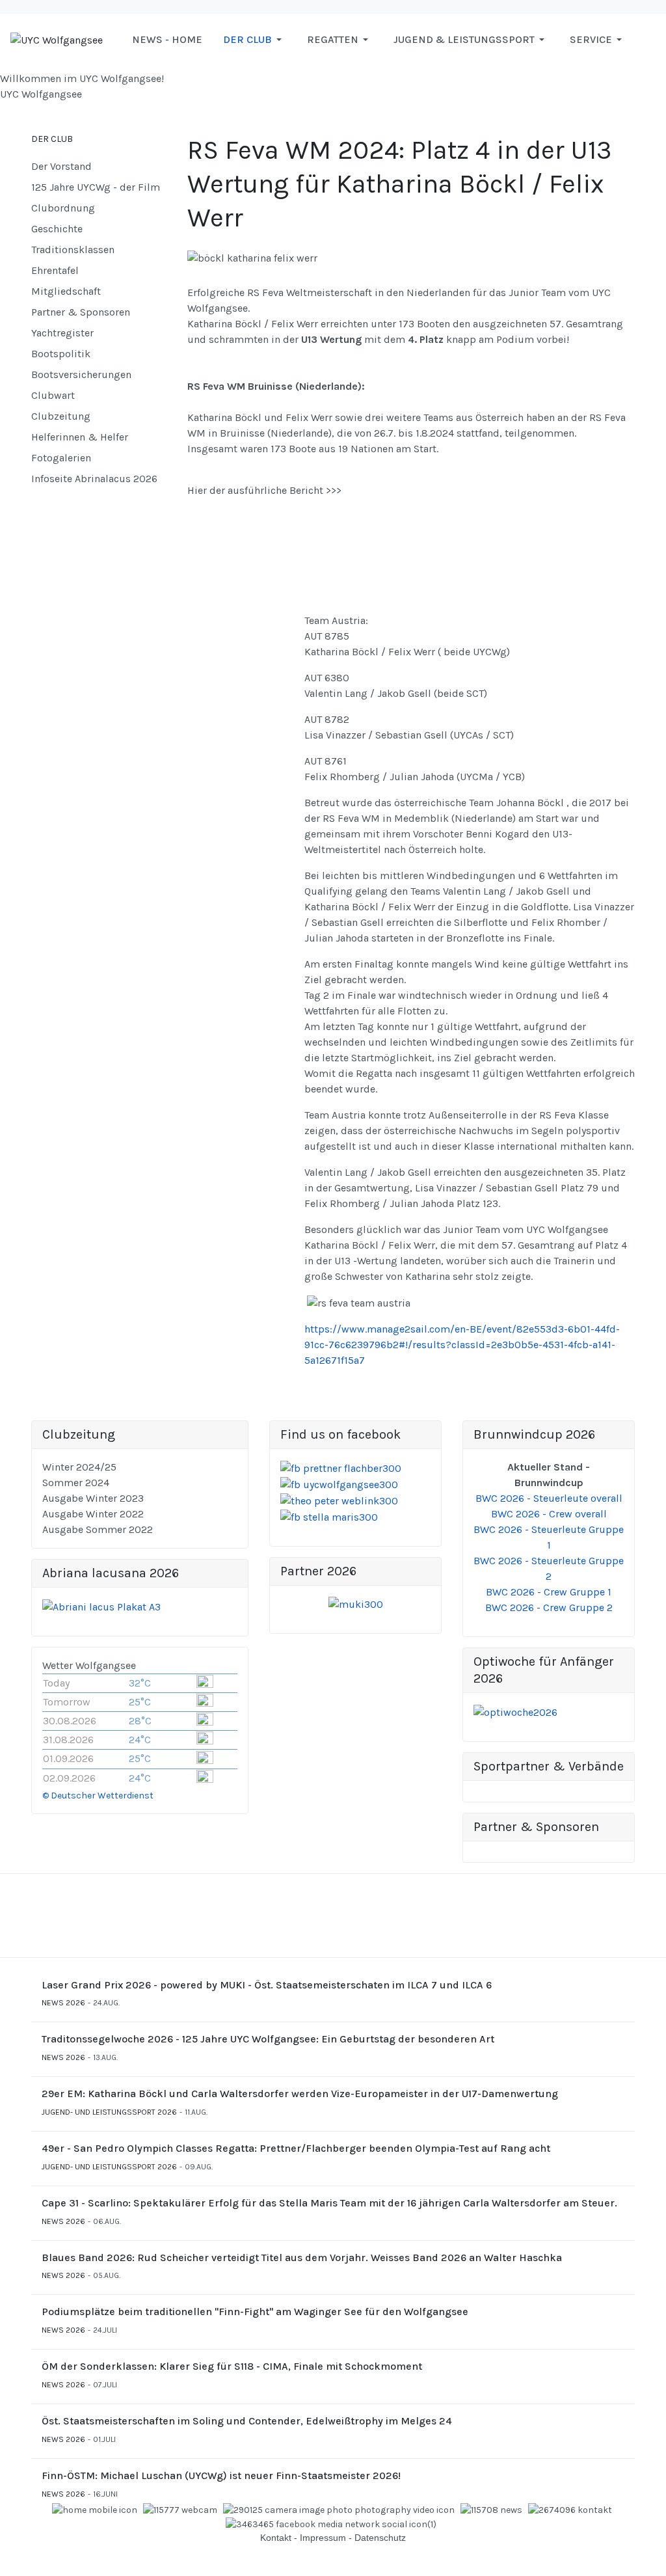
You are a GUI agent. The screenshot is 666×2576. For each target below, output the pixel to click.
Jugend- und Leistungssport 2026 (109, 2112)
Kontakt (276, 2538)
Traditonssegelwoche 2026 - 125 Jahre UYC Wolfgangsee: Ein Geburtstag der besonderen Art (268, 2039)
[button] (255, 40)
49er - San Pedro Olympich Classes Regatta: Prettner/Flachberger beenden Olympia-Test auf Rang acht (296, 2148)
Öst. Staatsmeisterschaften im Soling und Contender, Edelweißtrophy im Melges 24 (247, 2421)
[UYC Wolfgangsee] (57, 39)
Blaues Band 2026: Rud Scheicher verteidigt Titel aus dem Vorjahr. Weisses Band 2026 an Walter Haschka (302, 2257)
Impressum (323, 2538)
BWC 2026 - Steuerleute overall (549, 1498)
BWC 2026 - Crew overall (549, 1514)
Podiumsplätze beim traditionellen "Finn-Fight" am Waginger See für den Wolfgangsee (255, 2312)
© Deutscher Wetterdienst (98, 1796)
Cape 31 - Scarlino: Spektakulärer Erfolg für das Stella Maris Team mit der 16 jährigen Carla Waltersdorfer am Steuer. (329, 2203)
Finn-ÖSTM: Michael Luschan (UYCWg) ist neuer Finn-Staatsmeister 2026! (221, 2475)
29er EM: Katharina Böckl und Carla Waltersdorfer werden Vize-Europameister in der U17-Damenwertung (300, 2094)
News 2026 (63, 2003)
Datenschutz (380, 2538)
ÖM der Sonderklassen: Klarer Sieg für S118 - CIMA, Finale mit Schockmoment (232, 2366)
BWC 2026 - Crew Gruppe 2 (549, 1607)
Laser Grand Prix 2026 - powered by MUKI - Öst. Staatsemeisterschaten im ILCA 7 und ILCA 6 (267, 1985)
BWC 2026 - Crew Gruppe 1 (549, 1592)
